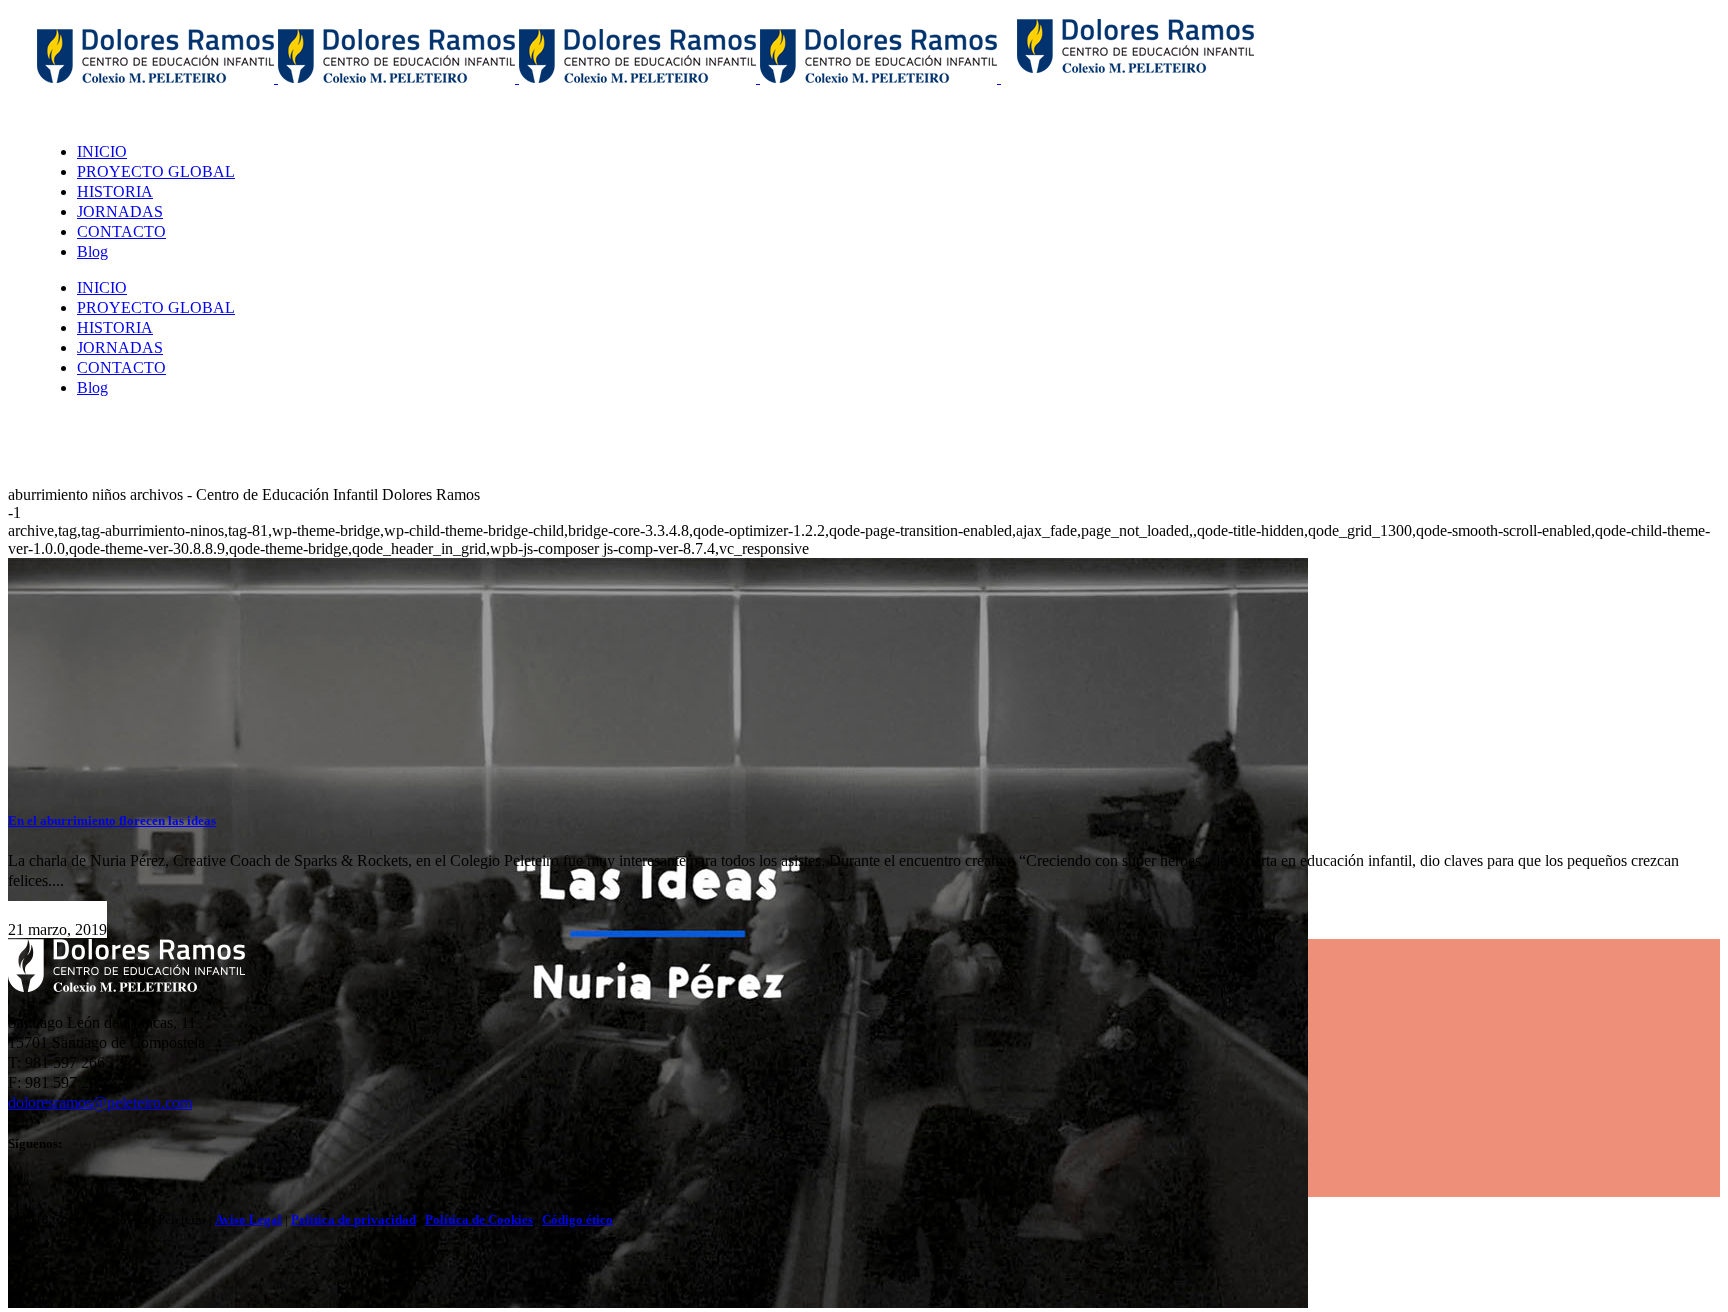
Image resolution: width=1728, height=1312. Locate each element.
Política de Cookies (479, 1219)
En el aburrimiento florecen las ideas (112, 820)
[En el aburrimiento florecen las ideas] (658, 1302)
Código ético (577, 1219)
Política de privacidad (353, 1219)
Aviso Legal (248, 1219)
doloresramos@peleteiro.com (100, 1102)
